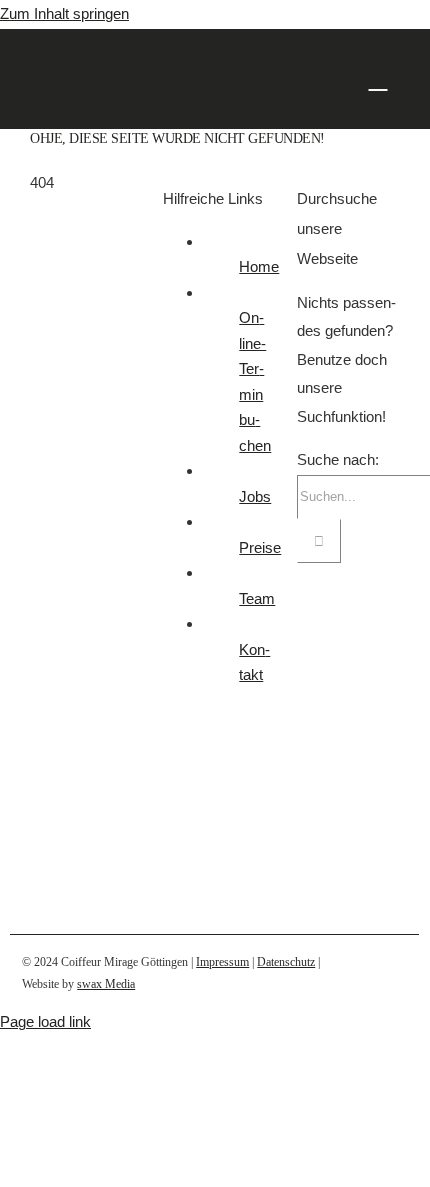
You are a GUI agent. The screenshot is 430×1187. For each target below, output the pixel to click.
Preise (260, 547)
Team (257, 598)
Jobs (255, 496)
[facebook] (369, 973)
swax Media (106, 984)
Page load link (45, 1021)
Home (259, 266)
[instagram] (401, 973)
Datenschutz (286, 962)
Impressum (222, 962)
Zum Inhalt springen (64, 13)
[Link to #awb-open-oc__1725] (378, 78)
